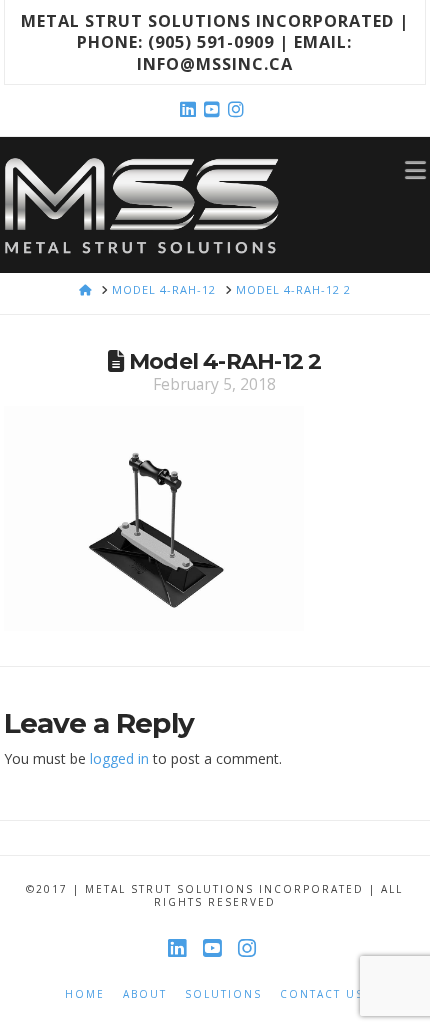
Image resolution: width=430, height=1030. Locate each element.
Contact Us (322, 994)
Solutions (223, 994)
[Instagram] (239, 110)
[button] (415, 169)
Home (85, 994)
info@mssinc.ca (215, 63)
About (145, 994)
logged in (119, 758)
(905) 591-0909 (211, 41)
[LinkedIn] (191, 110)
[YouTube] (215, 110)
